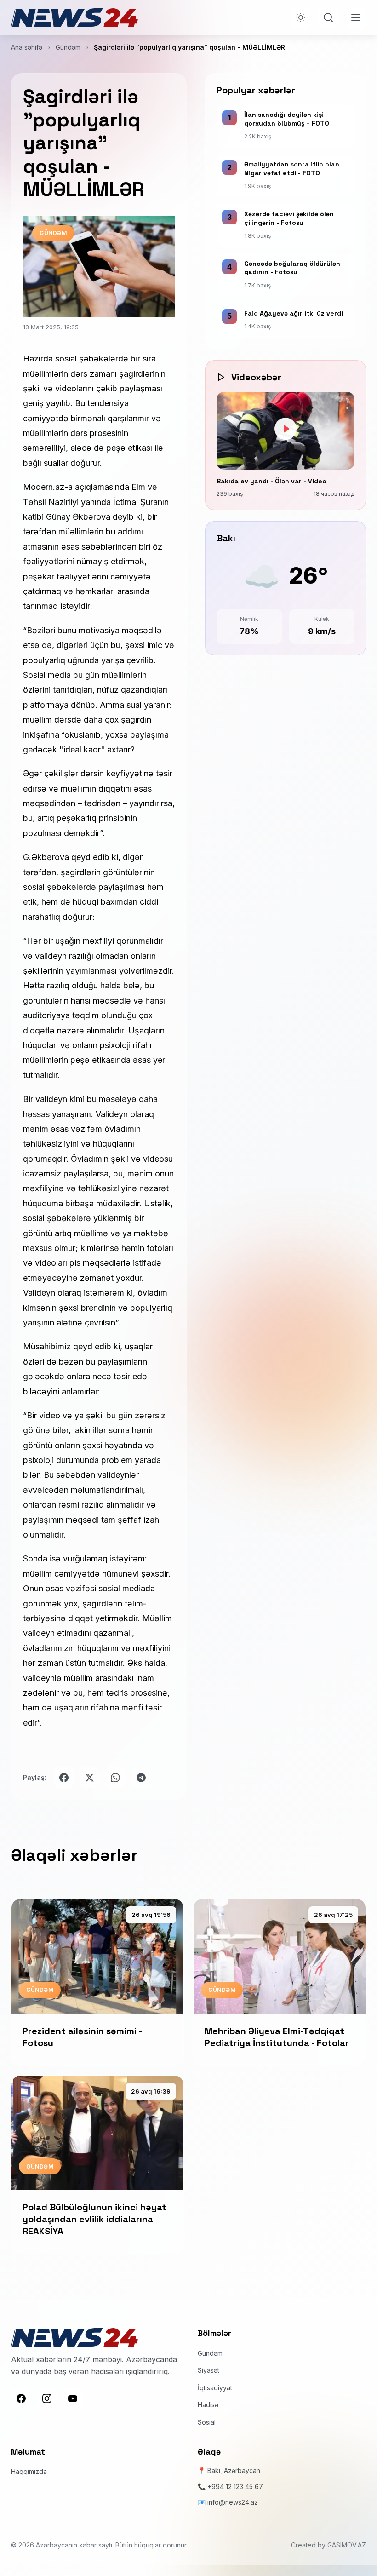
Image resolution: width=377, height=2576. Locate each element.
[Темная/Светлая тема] (301, 17)
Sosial (207, 2422)
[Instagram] (47, 2398)
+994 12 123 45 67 (235, 2487)
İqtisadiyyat (215, 2388)
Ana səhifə (27, 47)
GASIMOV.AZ (347, 2545)
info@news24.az (233, 2502)
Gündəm (68, 47)
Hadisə (208, 2405)
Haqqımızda (29, 2471)
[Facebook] (21, 2398)
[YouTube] (73, 2398)
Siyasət (208, 2370)
